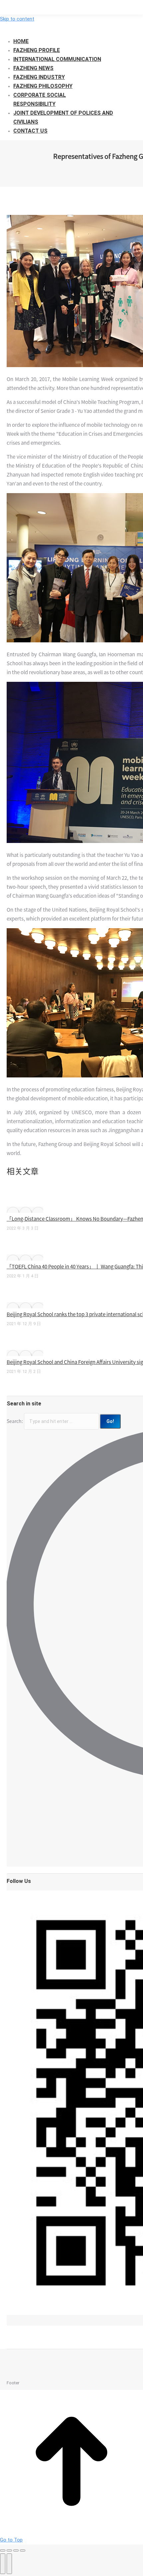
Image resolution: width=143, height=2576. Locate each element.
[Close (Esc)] (3, 2550)
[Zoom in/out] (23, 2550)
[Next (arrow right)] (9, 2564)
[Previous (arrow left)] (3, 2564)
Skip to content (17, 19)
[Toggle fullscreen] (16, 2550)
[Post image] (25, 1210)
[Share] (9, 2550)
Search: (15, 1421)
